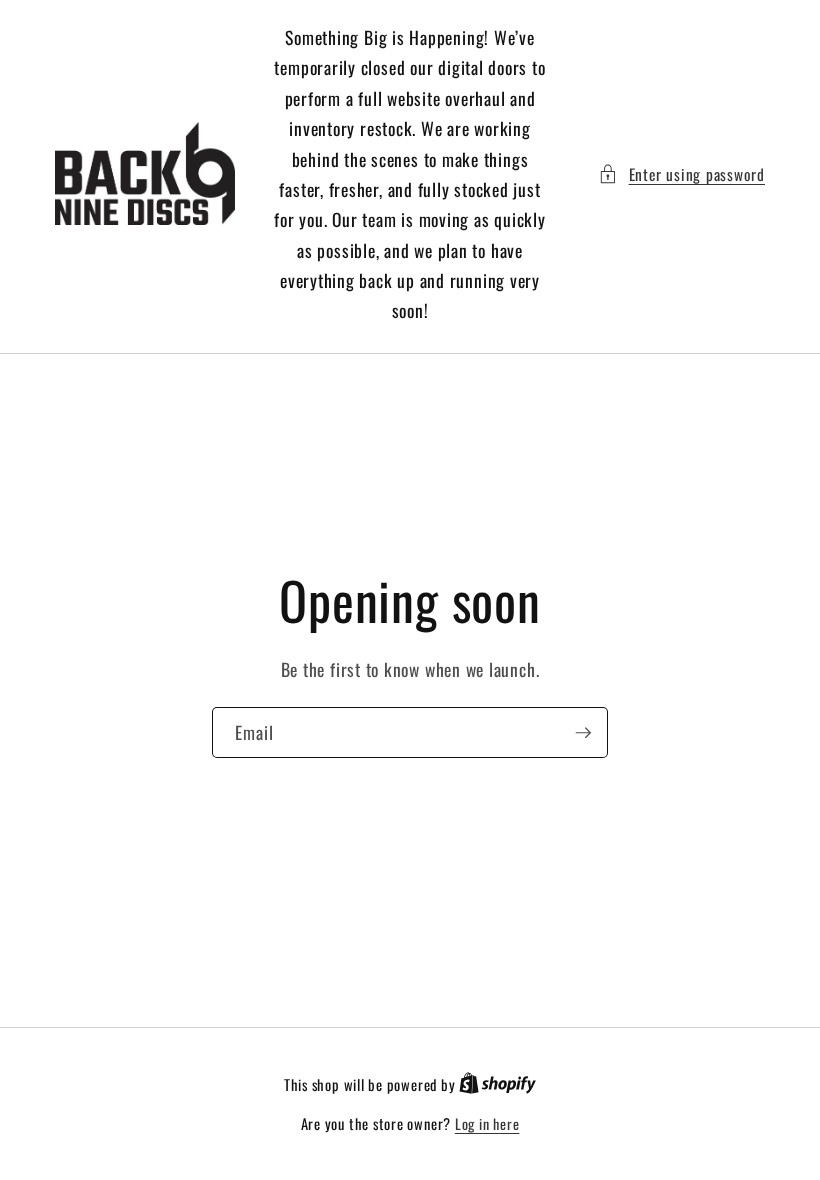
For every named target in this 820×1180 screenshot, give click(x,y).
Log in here (487, 1124)
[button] (681, 174)
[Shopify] (497, 1084)
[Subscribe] (583, 732)
